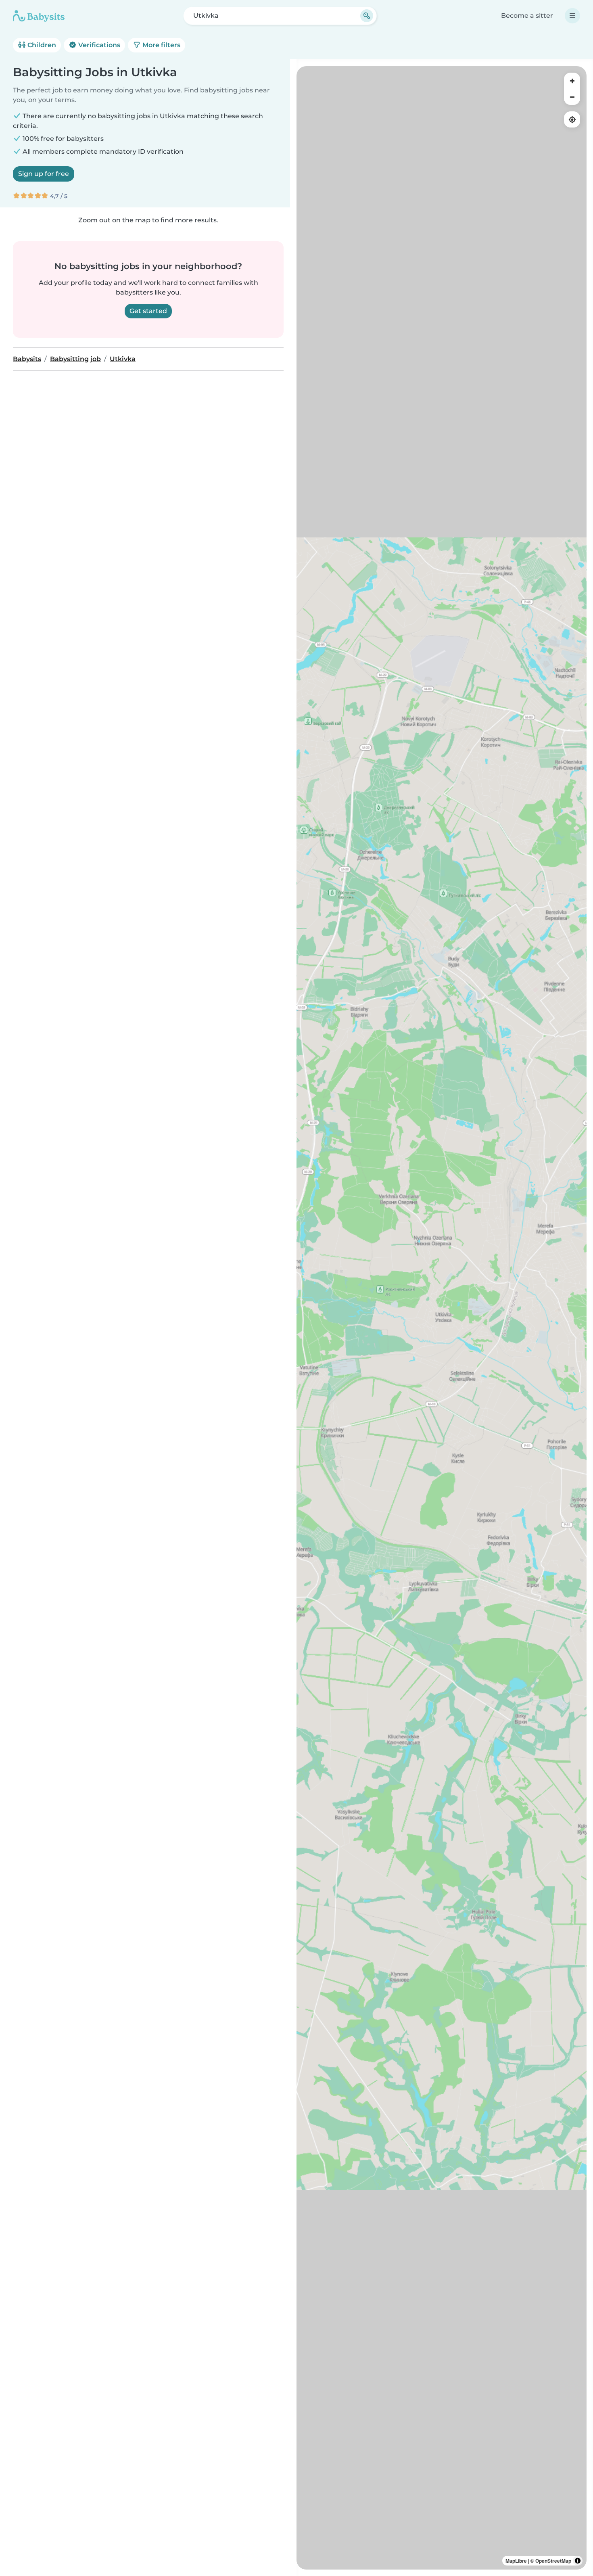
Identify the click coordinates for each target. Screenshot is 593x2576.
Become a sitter (527, 16)
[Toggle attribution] (578, 2561)
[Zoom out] (572, 97)
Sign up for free (44, 174)
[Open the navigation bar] (572, 16)
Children (41, 45)
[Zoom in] (572, 81)
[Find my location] (572, 119)
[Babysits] (39, 16)
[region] (442, 1318)
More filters (161, 45)
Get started (148, 311)
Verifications (98, 45)
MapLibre (516, 2561)
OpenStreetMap (553, 2561)
